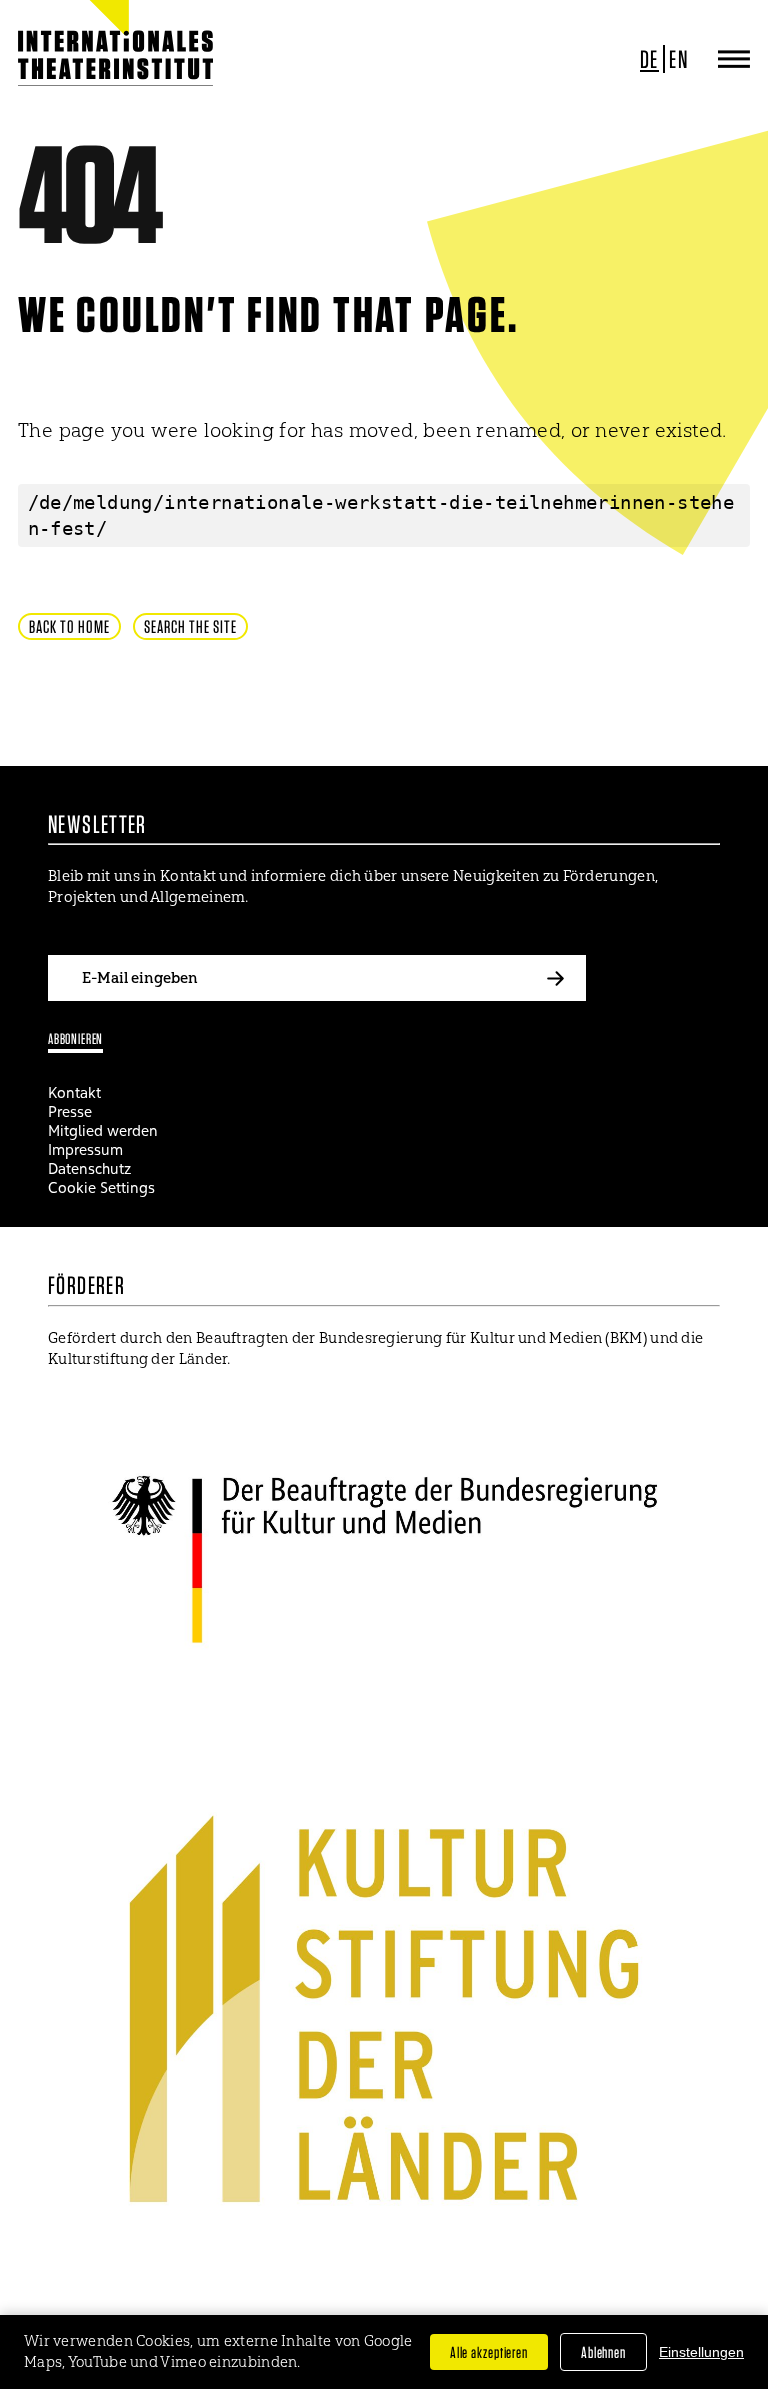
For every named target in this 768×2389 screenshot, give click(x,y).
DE (649, 59)
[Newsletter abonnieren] (556, 978)
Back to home (69, 626)
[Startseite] (83, 59)
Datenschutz (89, 1168)
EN (678, 59)
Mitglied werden (103, 1130)
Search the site (190, 626)
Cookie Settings (101, 1187)
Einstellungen (701, 2352)
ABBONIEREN (75, 1038)
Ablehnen (603, 2352)
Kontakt (74, 1092)
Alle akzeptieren (489, 2352)
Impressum (85, 1149)
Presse (70, 1111)
